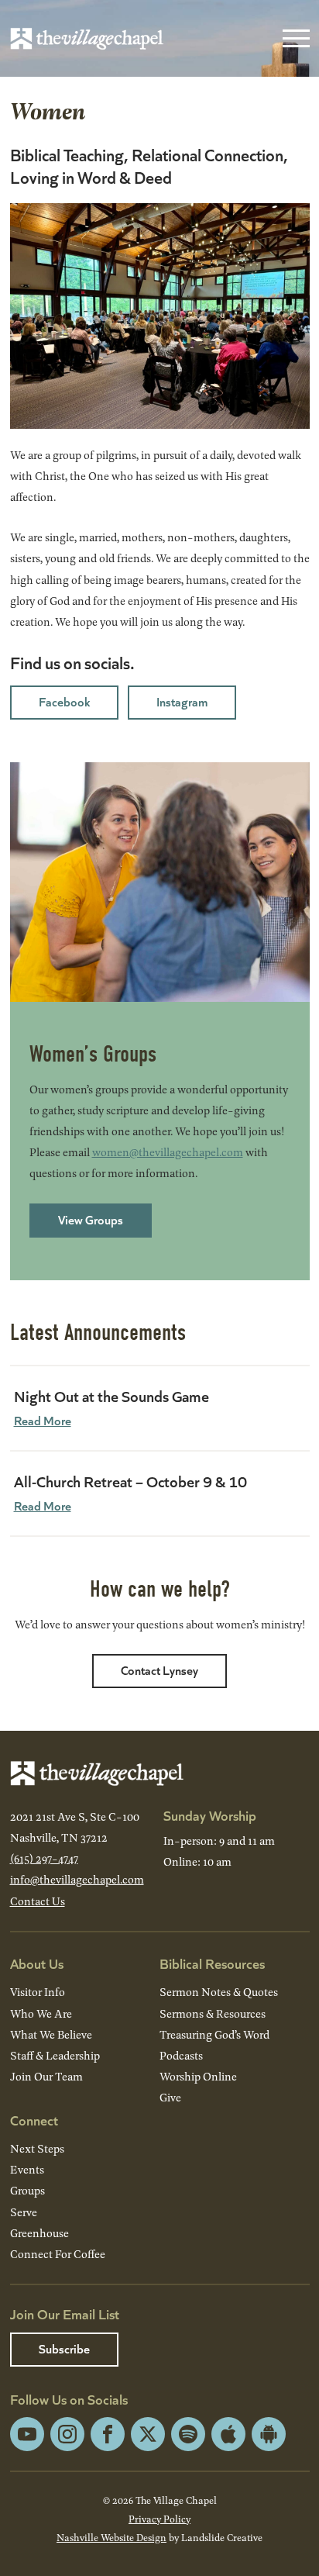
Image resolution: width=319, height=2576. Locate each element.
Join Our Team (46, 2076)
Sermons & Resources (213, 2013)
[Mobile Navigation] (293, 39)
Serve (24, 2212)
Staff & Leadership (55, 2055)
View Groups (91, 1219)
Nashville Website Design (111, 2537)
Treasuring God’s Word (214, 2034)
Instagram (182, 701)
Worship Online (198, 2076)
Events (27, 2169)
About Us (37, 1963)
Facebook (64, 701)
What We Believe (51, 2034)
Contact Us (38, 1901)
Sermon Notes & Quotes (219, 1992)
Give (170, 2097)
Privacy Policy (159, 2519)
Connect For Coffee (58, 2254)
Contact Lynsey (159, 1670)
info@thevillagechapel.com (77, 1879)
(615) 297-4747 (44, 1858)
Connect (34, 2120)
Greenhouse (39, 2233)
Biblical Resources (212, 1963)
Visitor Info (38, 1992)
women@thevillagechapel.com (168, 1152)
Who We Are (41, 2013)
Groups (27, 2190)
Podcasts (181, 2055)
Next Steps (37, 2148)
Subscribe (64, 2348)
